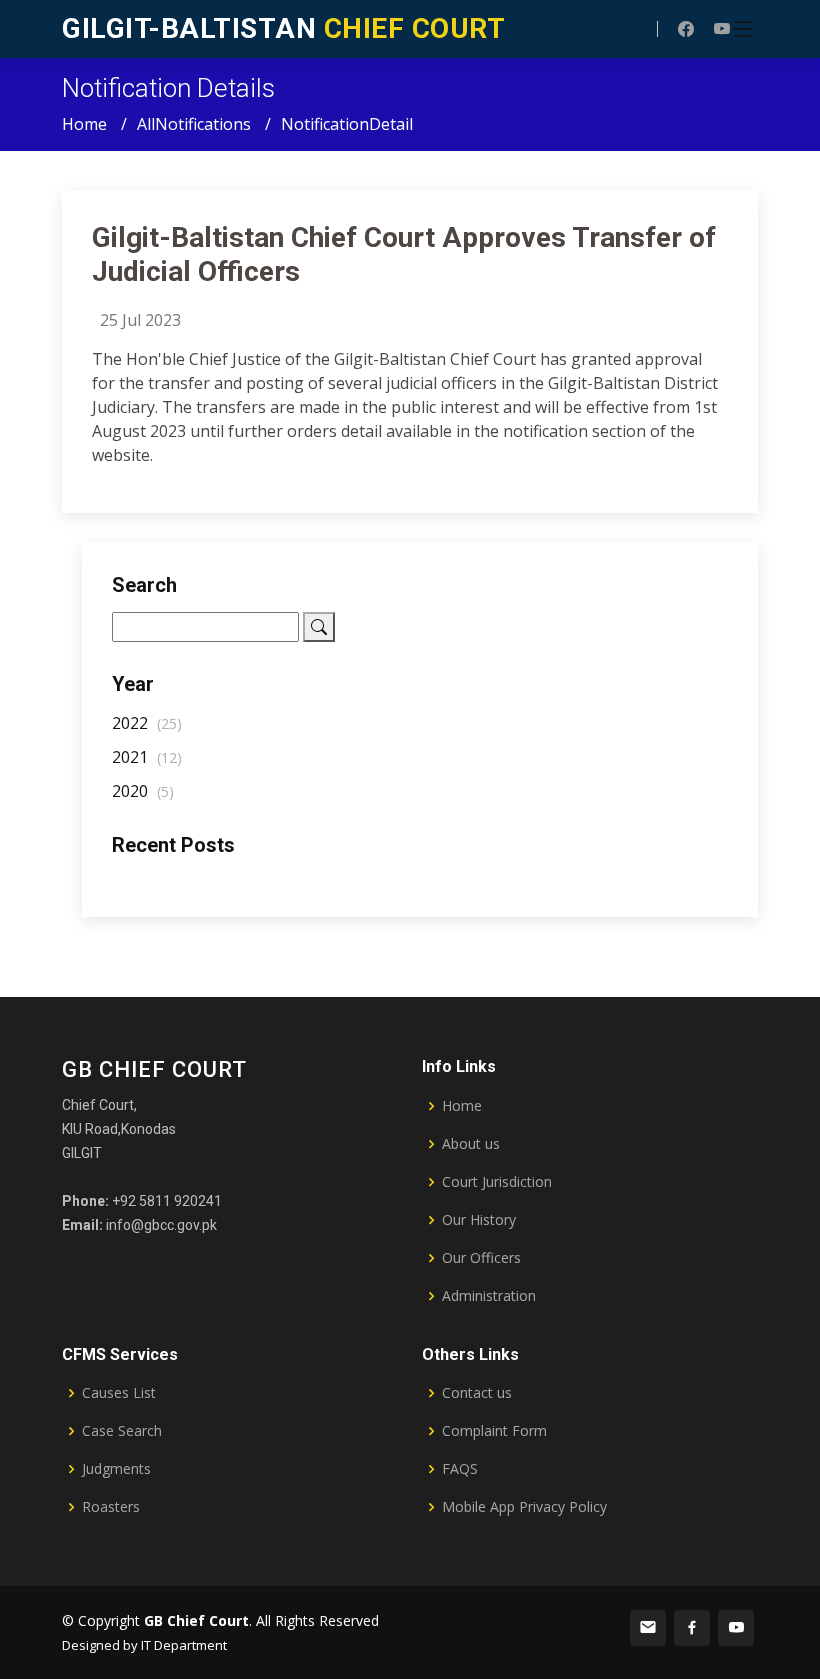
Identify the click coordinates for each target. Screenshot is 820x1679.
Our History (479, 1220)
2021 (147, 757)
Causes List (119, 1393)
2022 (147, 723)
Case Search (122, 1431)
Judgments (116, 1469)
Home (84, 124)
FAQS (460, 1469)
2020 (143, 791)
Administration (489, 1296)
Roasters (111, 1507)
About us (471, 1144)
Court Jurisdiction (497, 1182)
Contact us (477, 1393)
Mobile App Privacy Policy (524, 1507)
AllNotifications (194, 124)
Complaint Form (494, 1431)
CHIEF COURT (283, 28)
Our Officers (481, 1258)
